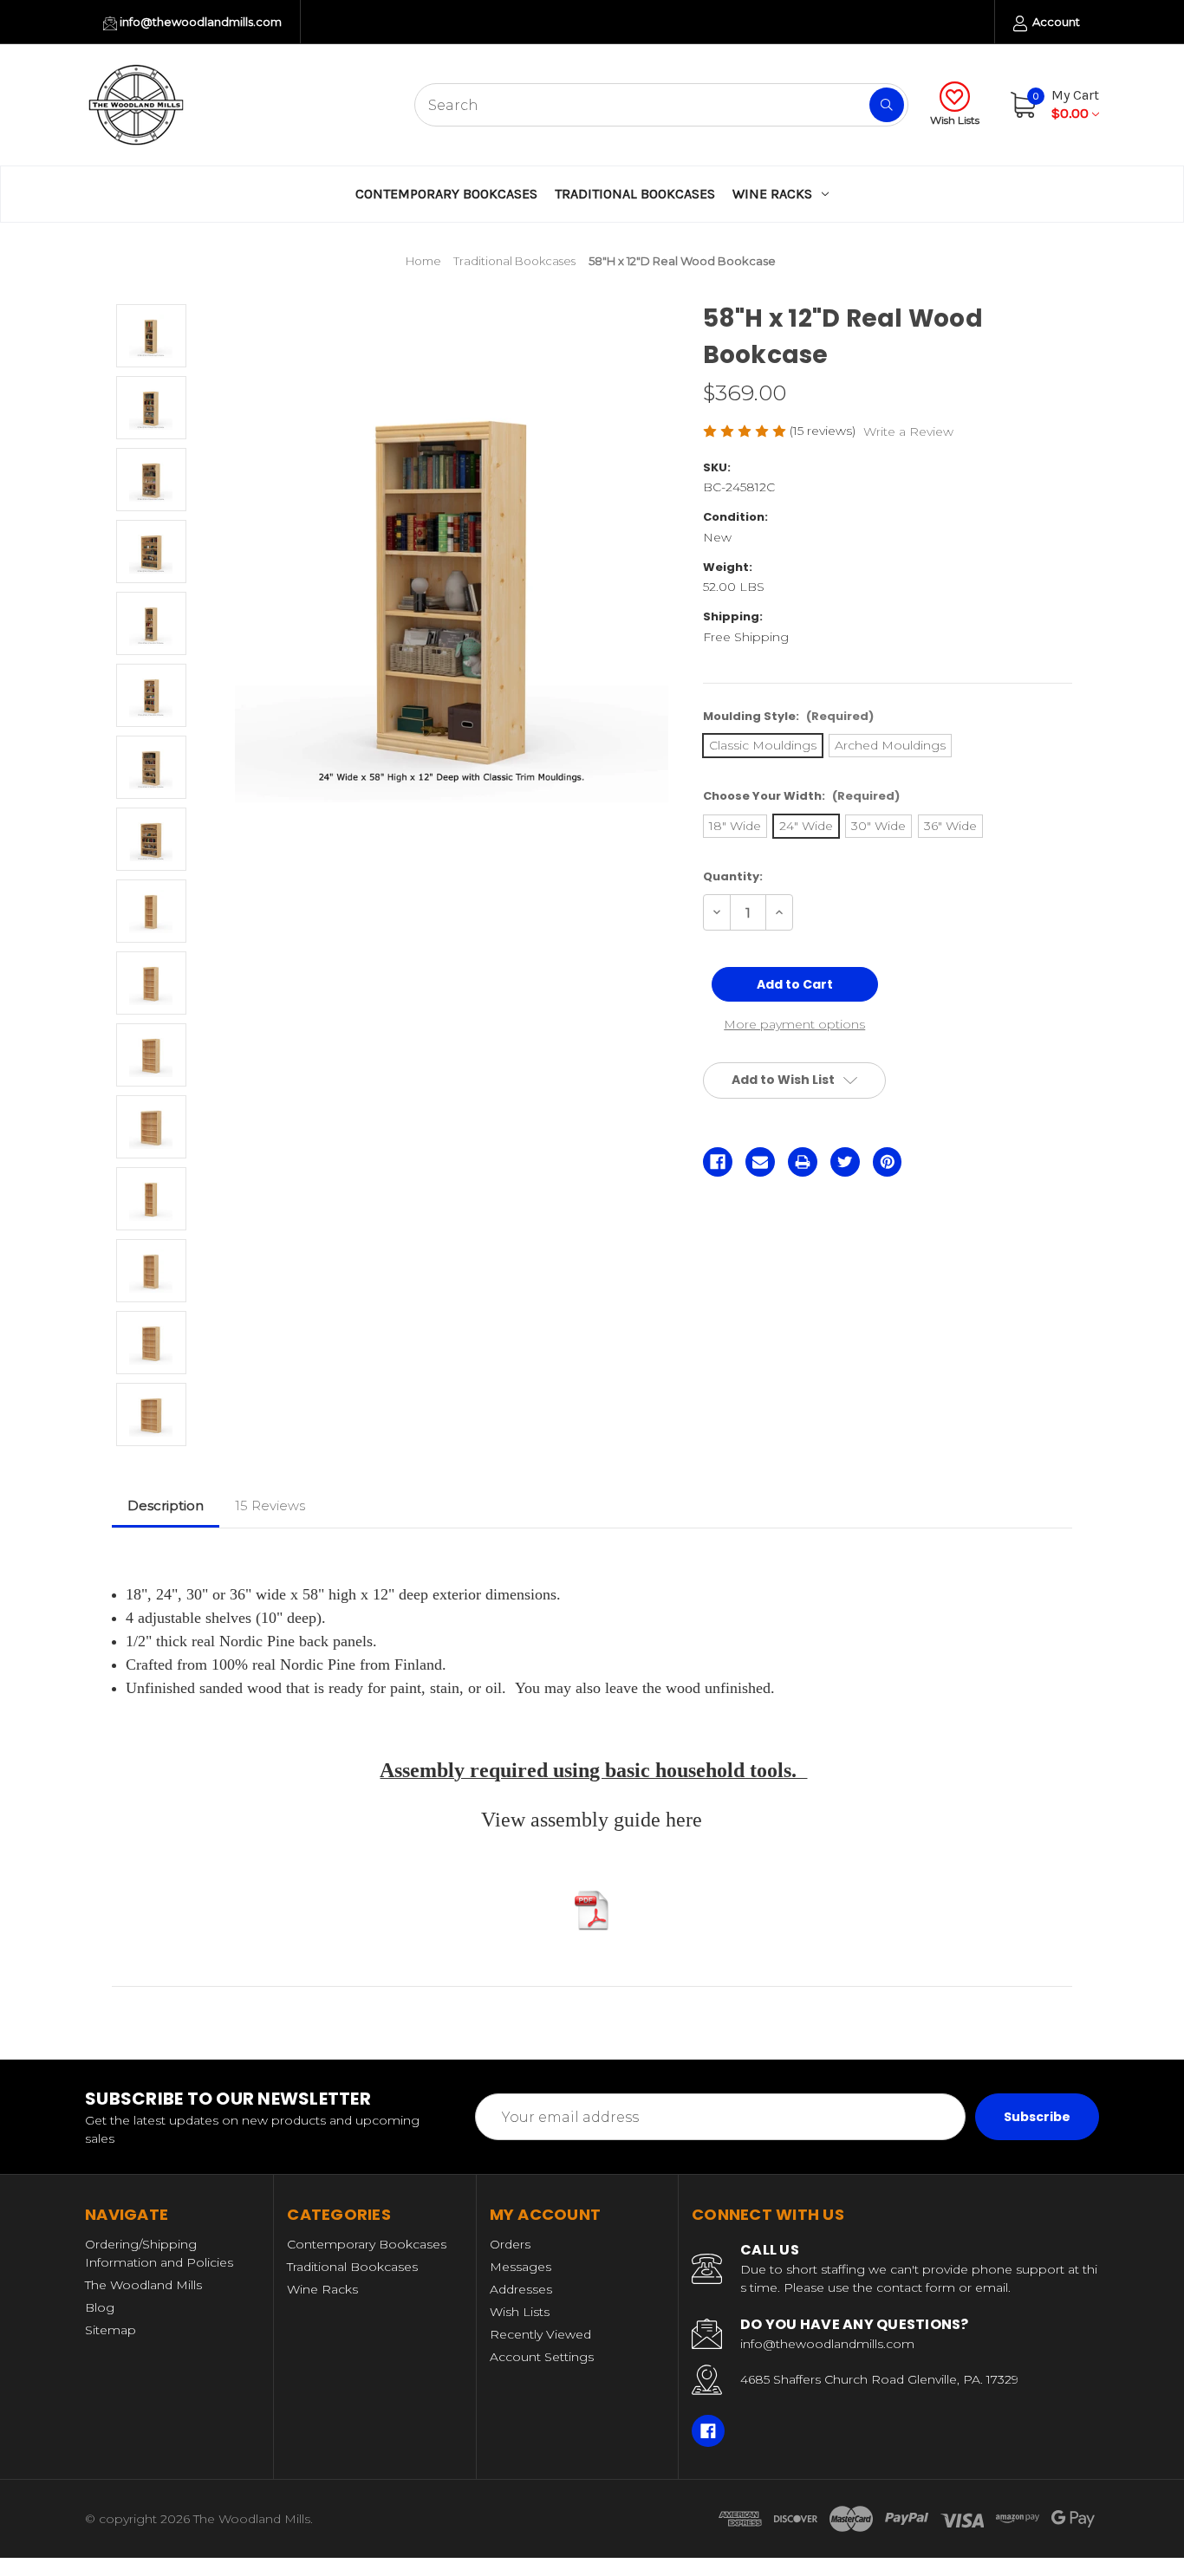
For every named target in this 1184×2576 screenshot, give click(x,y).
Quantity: (733, 876)
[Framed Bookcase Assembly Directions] (592, 1911)
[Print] (803, 1162)
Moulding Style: (788, 716)
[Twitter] (845, 1162)
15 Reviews (270, 1505)
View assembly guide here (592, 1820)
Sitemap (111, 2330)
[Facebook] (718, 1162)
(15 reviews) (824, 431)
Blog (100, 2307)
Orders (510, 2244)
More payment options (794, 1024)
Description (166, 1505)
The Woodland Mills (143, 2285)
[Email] (760, 1162)
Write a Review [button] (908, 431)
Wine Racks (772, 194)
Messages (520, 2267)
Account (1055, 22)
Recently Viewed (540, 2334)
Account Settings (542, 2357)
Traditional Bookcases (635, 194)
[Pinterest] (888, 1162)
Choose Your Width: (801, 796)
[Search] (887, 105)
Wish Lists (955, 120)
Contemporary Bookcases (446, 194)
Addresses (521, 2289)
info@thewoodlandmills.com (199, 22)
